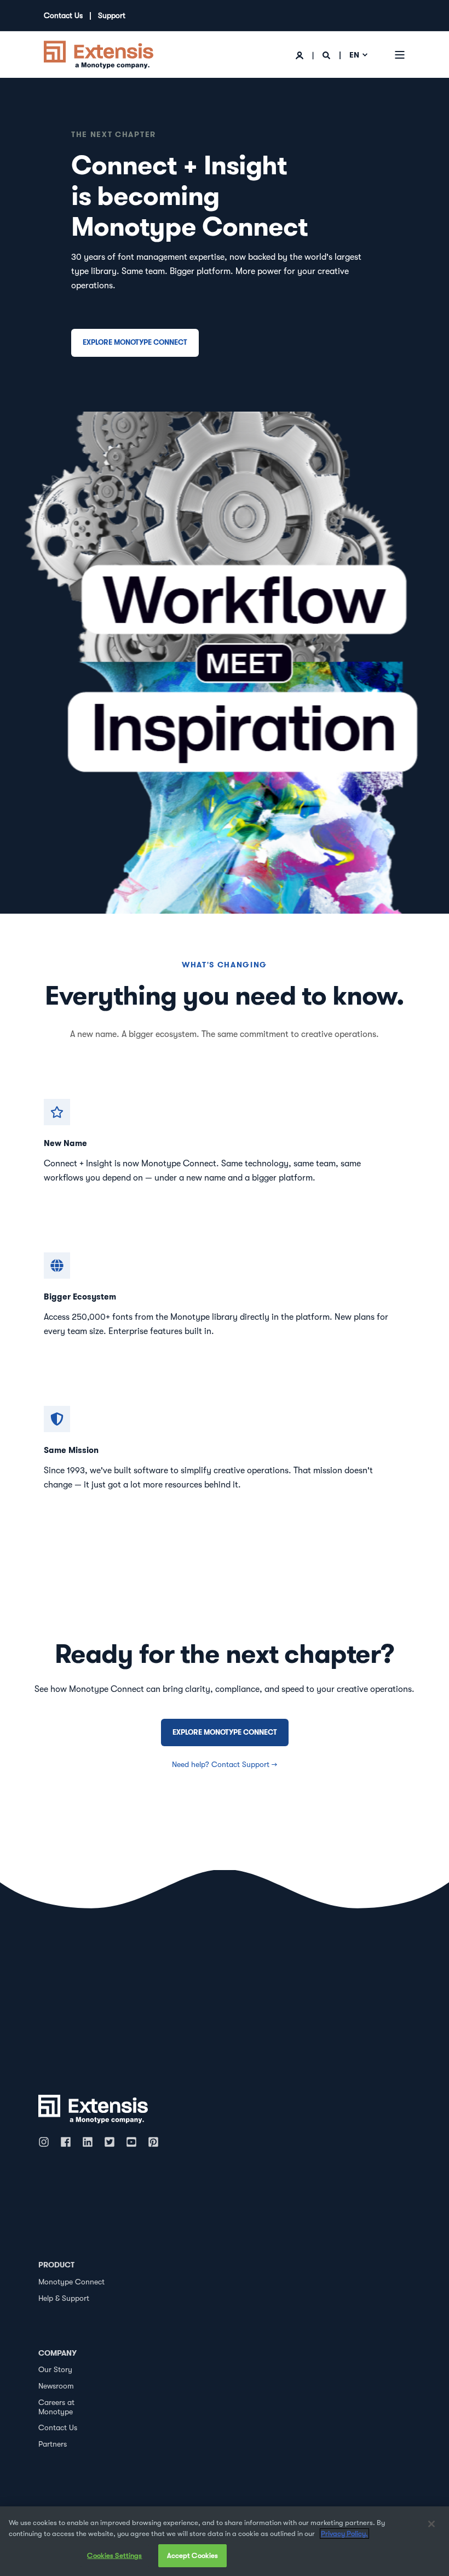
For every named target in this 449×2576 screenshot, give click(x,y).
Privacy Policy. (344, 2534)
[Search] (327, 55)
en (354, 55)
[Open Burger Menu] (400, 55)
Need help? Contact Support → (225, 1764)
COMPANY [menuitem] (57, 2353)
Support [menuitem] (112, 15)
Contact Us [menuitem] (63, 15)
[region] (225, 2541)
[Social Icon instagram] (47, 2142)
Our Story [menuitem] (55, 2369)
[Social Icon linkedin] (88, 2142)
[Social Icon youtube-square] (131, 2142)
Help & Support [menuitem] (64, 2298)
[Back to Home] (99, 54)
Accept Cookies (193, 2555)
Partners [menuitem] (53, 2444)
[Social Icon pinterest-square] (153, 2142)
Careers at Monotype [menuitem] (56, 2407)
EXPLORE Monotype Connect (225, 1732)
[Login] (301, 55)
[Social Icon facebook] (66, 2142)
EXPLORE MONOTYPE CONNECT (135, 342)
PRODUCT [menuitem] (56, 2265)
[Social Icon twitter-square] (110, 2142)
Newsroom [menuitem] (56, 2386)
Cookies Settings (114, 2555)
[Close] (431, 2524)
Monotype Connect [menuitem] (71, 2282)
